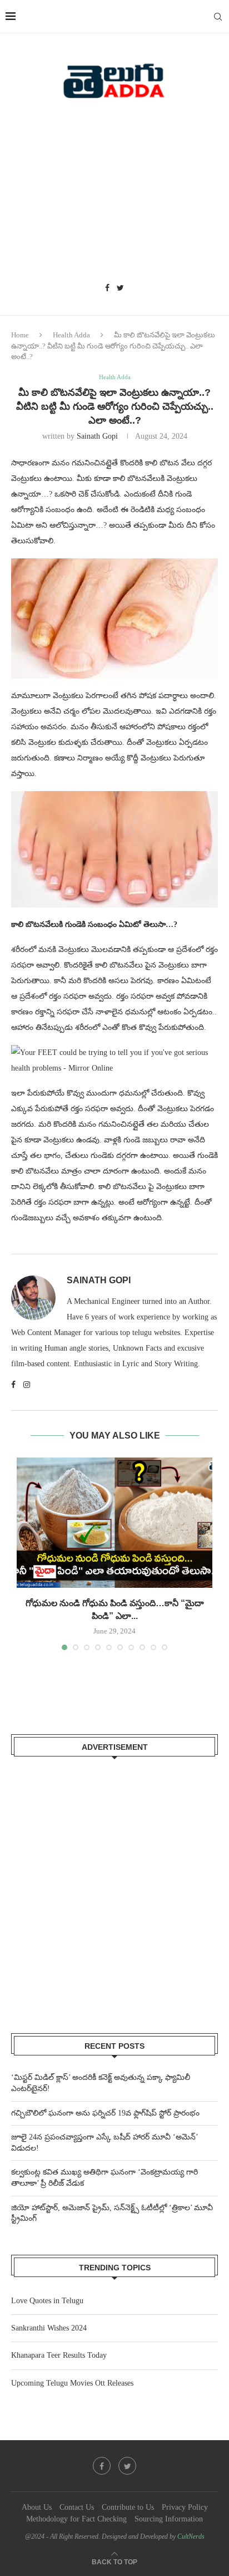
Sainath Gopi (97, 436)
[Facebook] (107, 288)
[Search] (218, 17)
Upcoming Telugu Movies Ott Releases (72, 2383)
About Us (37, 2507)
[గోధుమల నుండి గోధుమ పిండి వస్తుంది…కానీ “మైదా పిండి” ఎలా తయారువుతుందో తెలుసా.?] (114, 1523)
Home (20, 335)
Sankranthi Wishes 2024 (49, 2328)
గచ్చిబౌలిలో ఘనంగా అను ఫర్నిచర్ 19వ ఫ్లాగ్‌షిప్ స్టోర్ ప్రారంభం (105, 2113)
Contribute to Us (128, 2507)
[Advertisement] (114, 195)
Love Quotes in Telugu (47, 2301)
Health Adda (71, 335)
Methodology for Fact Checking (76, 2519)
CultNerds (191, 2536)
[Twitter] (120, 288)
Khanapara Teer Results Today (59, 2355)
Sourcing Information (169, 2519)
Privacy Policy (185, 2507)
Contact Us (77, 2507)
